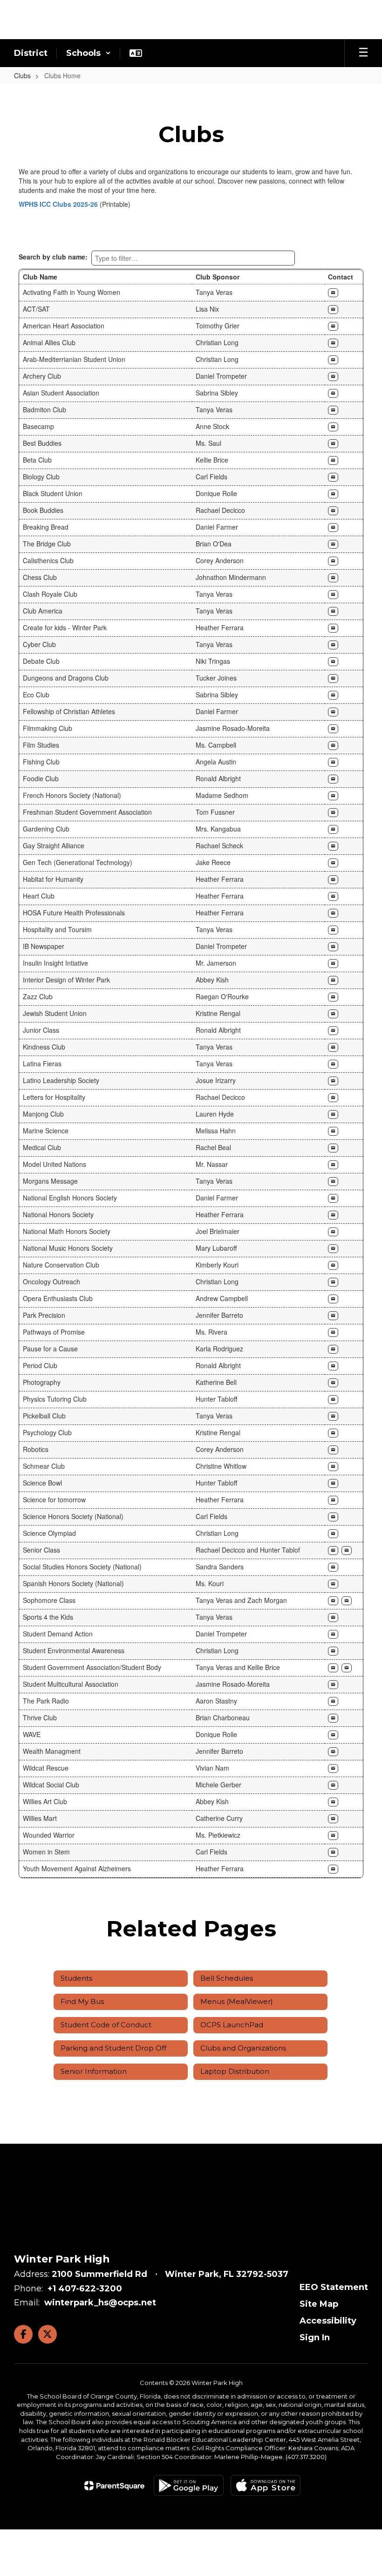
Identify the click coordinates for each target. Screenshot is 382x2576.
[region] (191, 1073)
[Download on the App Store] (266, 2485)
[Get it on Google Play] (189, 2485)
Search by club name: (53, 257)
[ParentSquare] (114, 2486)
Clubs (22, 75)
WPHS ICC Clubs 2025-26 (58, 204)
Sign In (315, 2337)
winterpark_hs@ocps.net (100, 2303)
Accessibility (328, 2321)
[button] (89, 53)
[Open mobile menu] (363, 53)
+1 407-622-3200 (85, 2289)
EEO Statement (334, 2287)
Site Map (319, 2304)
